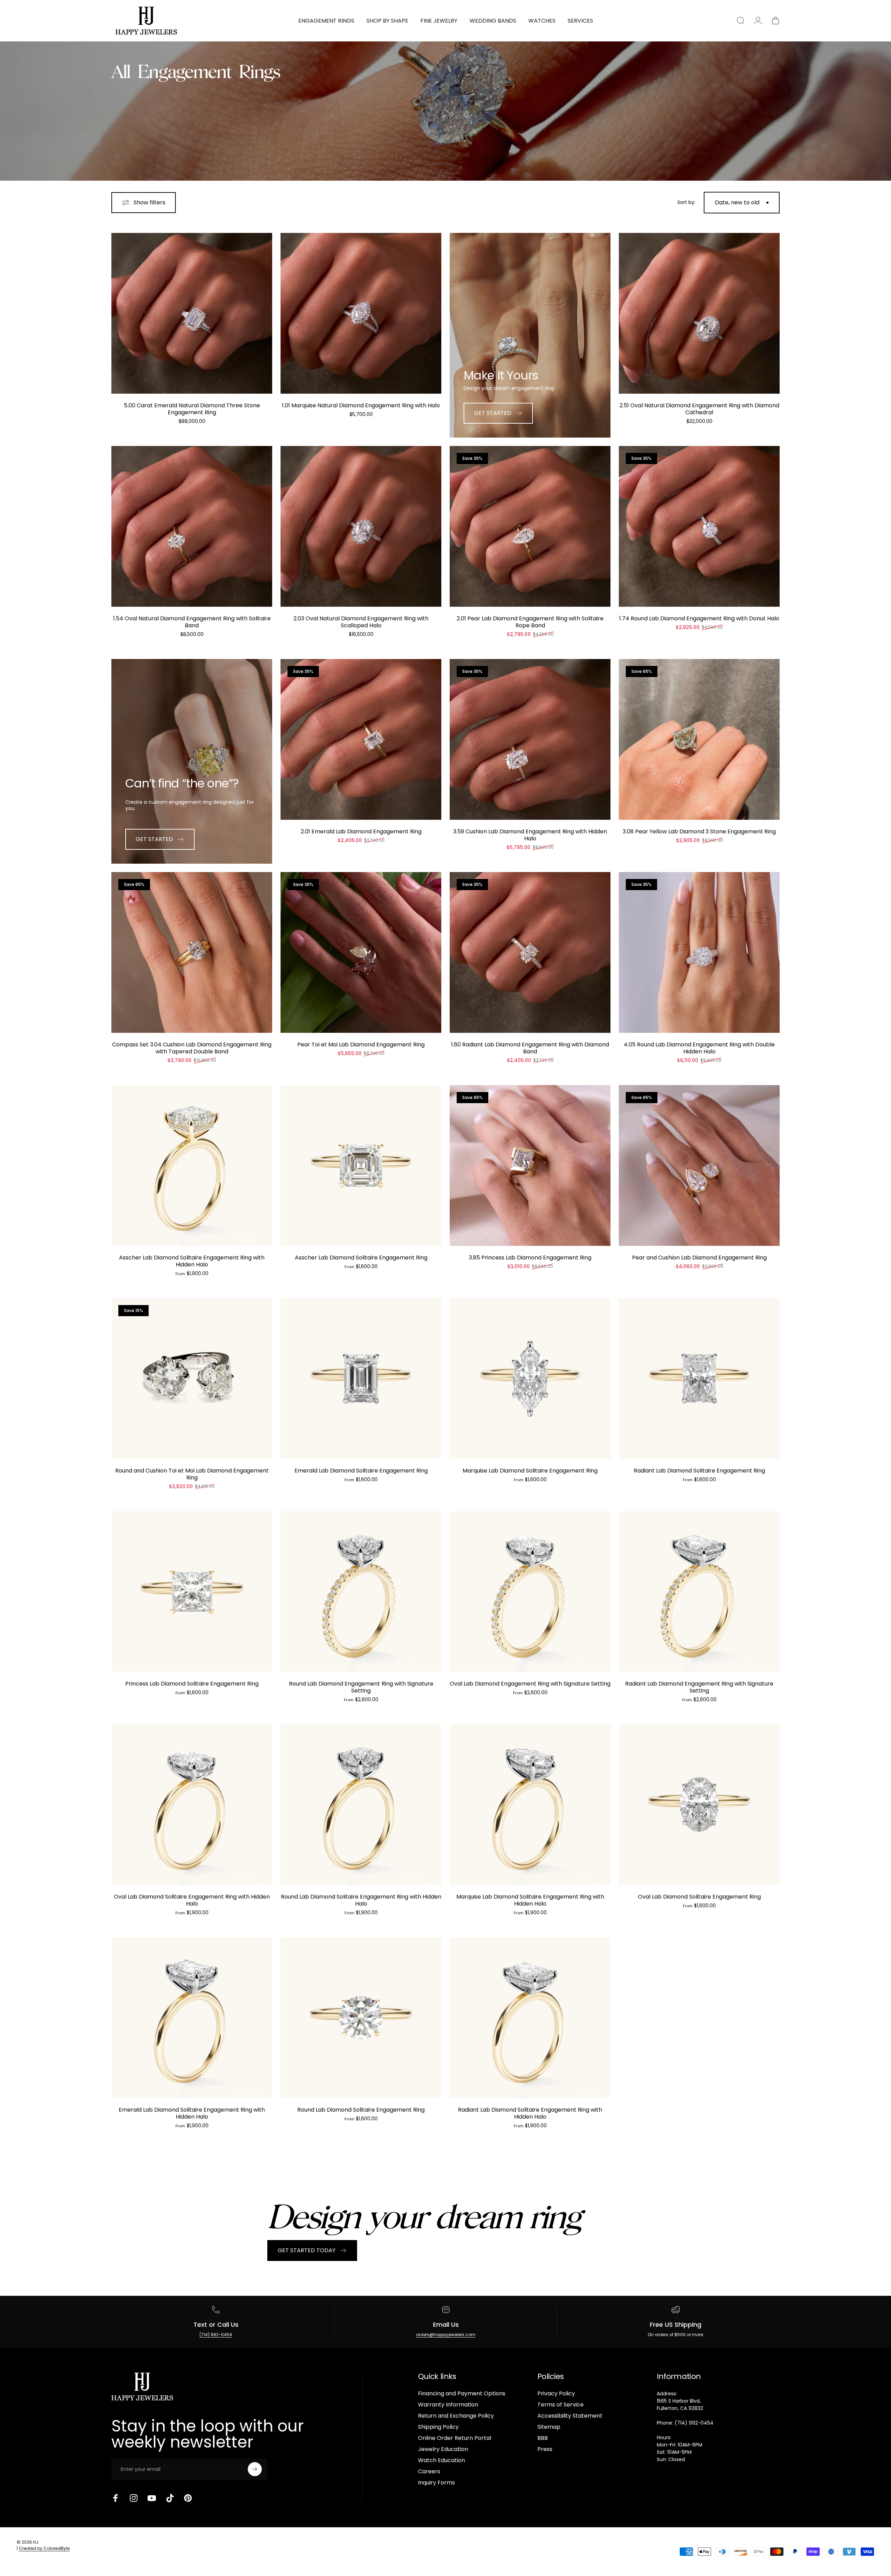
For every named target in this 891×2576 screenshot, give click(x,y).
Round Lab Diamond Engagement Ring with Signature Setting (361, 1687)
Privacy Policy (556, 2394)
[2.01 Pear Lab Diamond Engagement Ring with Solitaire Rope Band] (530, 526)
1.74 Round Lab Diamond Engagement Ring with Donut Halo (699, 618)
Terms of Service (561, 2405)
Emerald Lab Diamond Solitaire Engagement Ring (361, 1471)
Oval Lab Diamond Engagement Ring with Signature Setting (530, 1684)
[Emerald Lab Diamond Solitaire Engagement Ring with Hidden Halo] (192, 2018)
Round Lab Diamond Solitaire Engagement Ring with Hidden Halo (361, 1900)
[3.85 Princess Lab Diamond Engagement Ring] (530, 1165)
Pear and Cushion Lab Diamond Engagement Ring (699, 1258)
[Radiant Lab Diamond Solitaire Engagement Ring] (699, 1379)
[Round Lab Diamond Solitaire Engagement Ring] (361, 2018)
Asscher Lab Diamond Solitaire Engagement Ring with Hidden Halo (192, 1261)
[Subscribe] (255, 2469)
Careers (429, 2472)
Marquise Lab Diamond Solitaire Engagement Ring (530, 1471)
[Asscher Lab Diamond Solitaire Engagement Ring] (361, 1165)
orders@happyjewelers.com (446, 2335)
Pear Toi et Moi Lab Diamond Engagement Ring (361, 1044)
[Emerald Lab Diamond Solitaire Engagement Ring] (361, 1379)
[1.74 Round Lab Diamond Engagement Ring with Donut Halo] (699, 526)
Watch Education (441, 2460)
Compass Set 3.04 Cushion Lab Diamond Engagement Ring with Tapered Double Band (192, 1048)
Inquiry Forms (436, 2483)
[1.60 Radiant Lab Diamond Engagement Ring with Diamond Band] (530, 952)
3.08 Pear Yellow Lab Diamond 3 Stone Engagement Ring (699, 831)
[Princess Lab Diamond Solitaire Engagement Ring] (192, 1592)
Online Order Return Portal (455, 2438)
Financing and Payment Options (462, 2394)
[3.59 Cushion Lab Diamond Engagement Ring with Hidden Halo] (530, 739)
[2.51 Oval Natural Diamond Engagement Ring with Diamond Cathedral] (699, 313)
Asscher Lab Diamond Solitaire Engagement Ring (361, 1258)
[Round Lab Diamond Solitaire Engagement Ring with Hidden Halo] (361, 1805)
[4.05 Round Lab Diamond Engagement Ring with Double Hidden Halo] (699, 952)
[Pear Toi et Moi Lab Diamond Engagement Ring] (361, 952)
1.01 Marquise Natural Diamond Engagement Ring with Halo (361, 405)
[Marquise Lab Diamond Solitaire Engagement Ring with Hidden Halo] (530, 1805)
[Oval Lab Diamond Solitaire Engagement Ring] (699, 1805)
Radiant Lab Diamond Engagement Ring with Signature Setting (699, 1687)
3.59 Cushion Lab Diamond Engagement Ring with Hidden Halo (530, 835)
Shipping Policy (438, 2427)
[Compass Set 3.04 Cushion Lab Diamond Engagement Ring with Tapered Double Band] (192, 952)
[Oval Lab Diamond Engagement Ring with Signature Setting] (530, 1592)
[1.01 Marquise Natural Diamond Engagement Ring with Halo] (361, 313)
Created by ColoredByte (44, 2548)
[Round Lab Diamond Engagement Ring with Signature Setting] (361, 1592)
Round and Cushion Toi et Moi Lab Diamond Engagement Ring (192, 1474)
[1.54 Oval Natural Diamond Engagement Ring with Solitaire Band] (192, 526)
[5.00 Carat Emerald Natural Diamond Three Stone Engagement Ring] (192, 313)
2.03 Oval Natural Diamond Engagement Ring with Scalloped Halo (361, 622)
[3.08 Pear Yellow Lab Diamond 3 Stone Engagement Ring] (699, 739)
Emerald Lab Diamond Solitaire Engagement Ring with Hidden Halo (192, 2113)
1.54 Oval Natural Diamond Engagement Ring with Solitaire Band (192, 622)
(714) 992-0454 (216, 2335)
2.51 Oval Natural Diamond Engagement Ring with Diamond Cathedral (699, 409)
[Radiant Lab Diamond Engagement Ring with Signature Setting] (699, 1592)
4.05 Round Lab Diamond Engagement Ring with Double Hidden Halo (699, 1048)
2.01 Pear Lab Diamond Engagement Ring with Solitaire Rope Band (530, 622)
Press (545, 2449)
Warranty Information (448, 2405)
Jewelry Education (443, 2449)
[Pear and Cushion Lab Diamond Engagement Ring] (699, 1165)
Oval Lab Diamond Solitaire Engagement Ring (699, 1897)
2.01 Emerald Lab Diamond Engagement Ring (361, 831)
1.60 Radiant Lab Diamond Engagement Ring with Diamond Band (530, 1048)
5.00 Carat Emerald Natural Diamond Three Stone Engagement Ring (192, 409)
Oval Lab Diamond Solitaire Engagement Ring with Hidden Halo (192, 1900)
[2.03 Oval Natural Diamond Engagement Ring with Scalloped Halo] (361, 526)
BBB (543, 2438)
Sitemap (549, 2427)
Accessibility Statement (570, 2416)
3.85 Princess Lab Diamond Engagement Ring (530, 1258)
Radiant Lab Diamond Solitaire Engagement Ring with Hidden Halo (530, 2113)
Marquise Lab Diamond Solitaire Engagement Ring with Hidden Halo (530, 1900)
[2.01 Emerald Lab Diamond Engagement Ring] (361, 739)
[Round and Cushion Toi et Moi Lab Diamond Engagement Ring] (192, 1379)
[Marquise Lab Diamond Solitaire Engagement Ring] (530, 1379)
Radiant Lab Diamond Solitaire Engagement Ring (699, 1471)
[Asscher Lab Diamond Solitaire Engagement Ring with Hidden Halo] (192, 1165)
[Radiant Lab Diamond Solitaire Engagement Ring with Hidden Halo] (530, 2018)
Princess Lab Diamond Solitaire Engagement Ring (192, 1684)
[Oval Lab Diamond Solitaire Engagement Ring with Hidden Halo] (192, 1805)
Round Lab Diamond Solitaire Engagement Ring (361, 2110)
